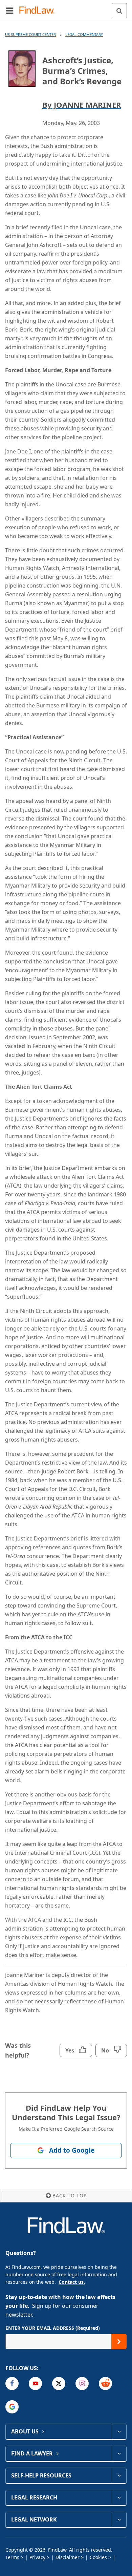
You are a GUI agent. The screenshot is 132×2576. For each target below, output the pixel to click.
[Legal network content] (119, 2519)
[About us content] (119, 2431)
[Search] (119, 11)
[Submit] (119, 2341)
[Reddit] (105, 2383)
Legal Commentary (84, 34)
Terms (12, 2557)
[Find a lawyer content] (119, 2453)
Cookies (98, 2557)
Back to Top (70, 2196)
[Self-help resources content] (119, 2475)
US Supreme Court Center (30, 34)
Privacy (37, 2557)
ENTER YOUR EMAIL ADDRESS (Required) (53, 2328)
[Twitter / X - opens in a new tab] (59, 2383)
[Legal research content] (119, 2497)
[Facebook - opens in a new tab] (12, 2383)
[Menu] (9, 10)
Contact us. (72, 2282)
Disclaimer (68, 2557)
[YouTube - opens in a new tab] (35, 2383)
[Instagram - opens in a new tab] (82, 2383)
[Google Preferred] (12, 2407)
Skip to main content (66, 8)
